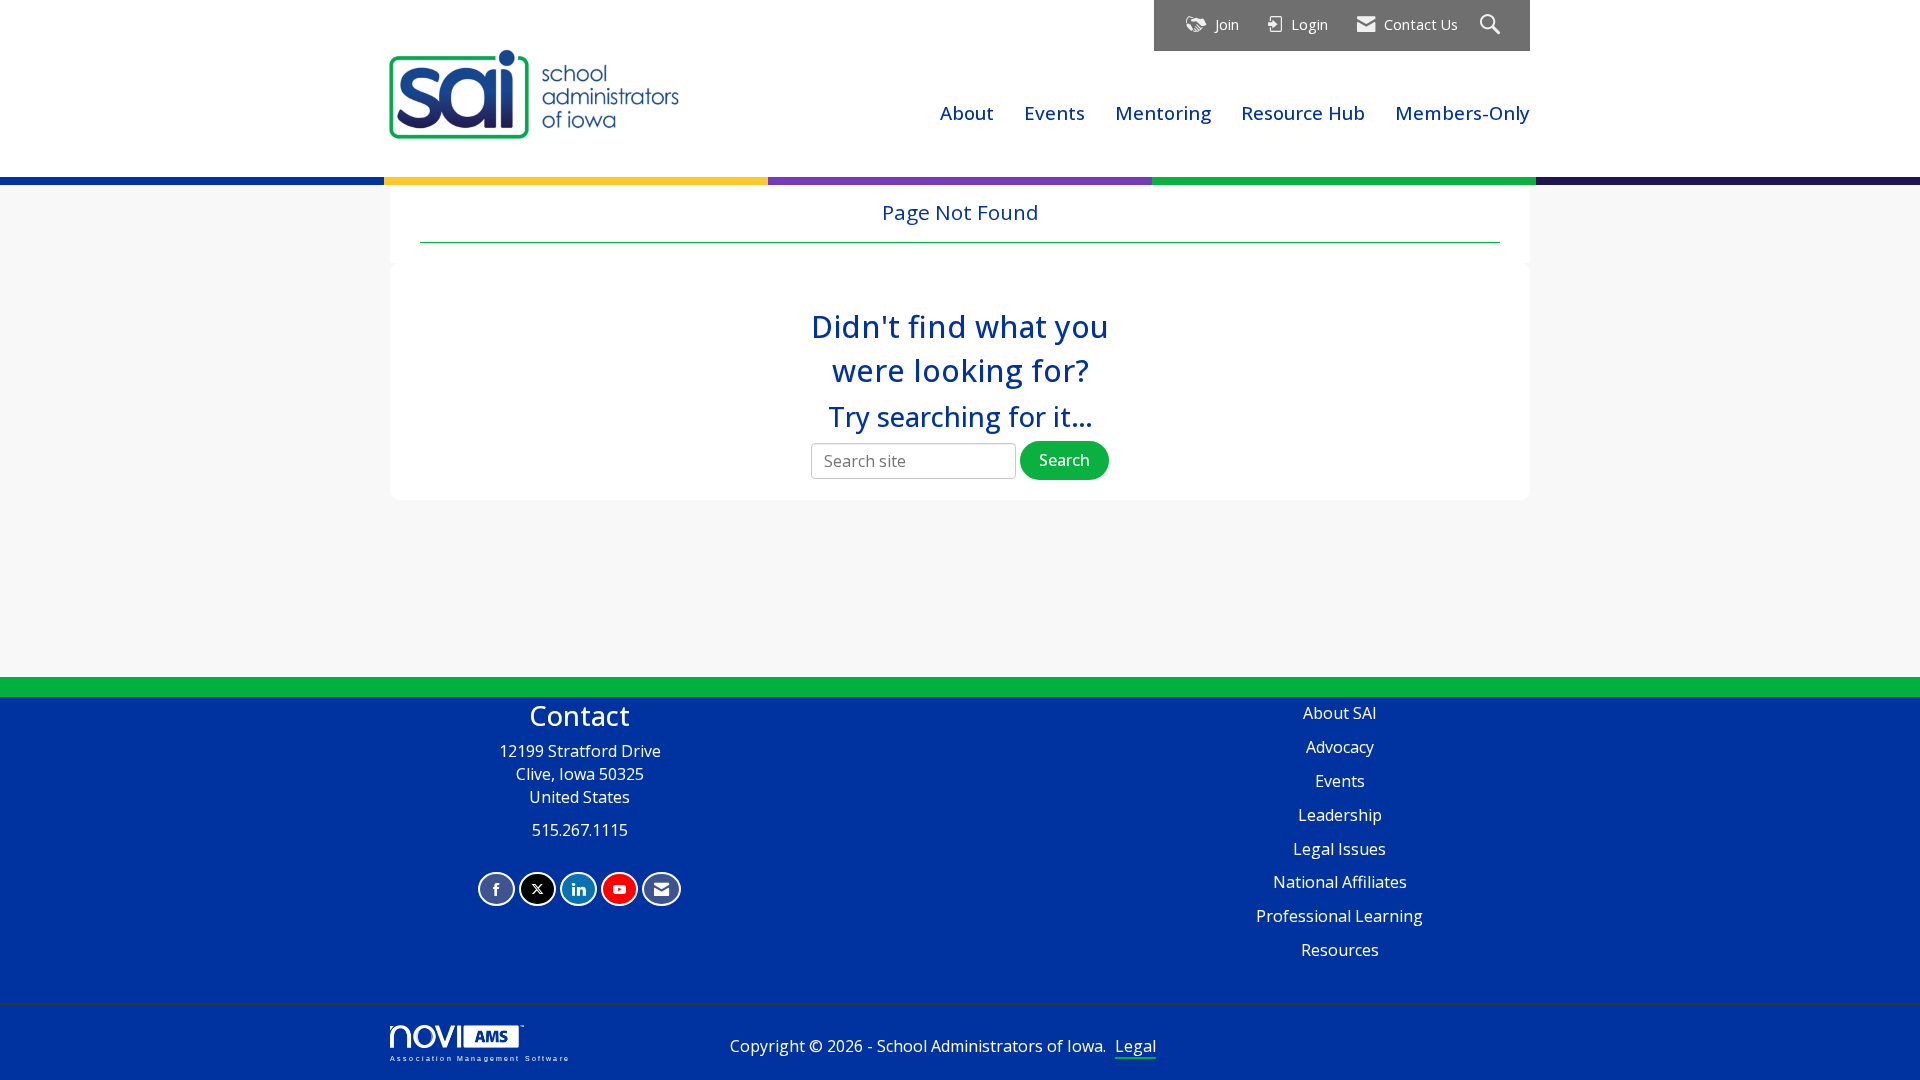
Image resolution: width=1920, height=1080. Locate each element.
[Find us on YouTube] (619, 889)
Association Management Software (480, 1058)
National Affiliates (1340, 882)
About (967, 112)
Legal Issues (1339, 849)
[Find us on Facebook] (496, 889)
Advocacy (1340, 747)
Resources (1340, 950)
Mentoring (1163, 112)
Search (1064, 460)
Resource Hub (1303, 112)
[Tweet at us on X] (537, 889)
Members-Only (1462, 112)
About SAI (1340, 713)
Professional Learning (1339, 916)
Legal (1135, 1046)
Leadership (1340, 815)
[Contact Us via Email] (661, 889)
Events (1054, 112)
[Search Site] (1492, 25)
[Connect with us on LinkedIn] (578, 889)
